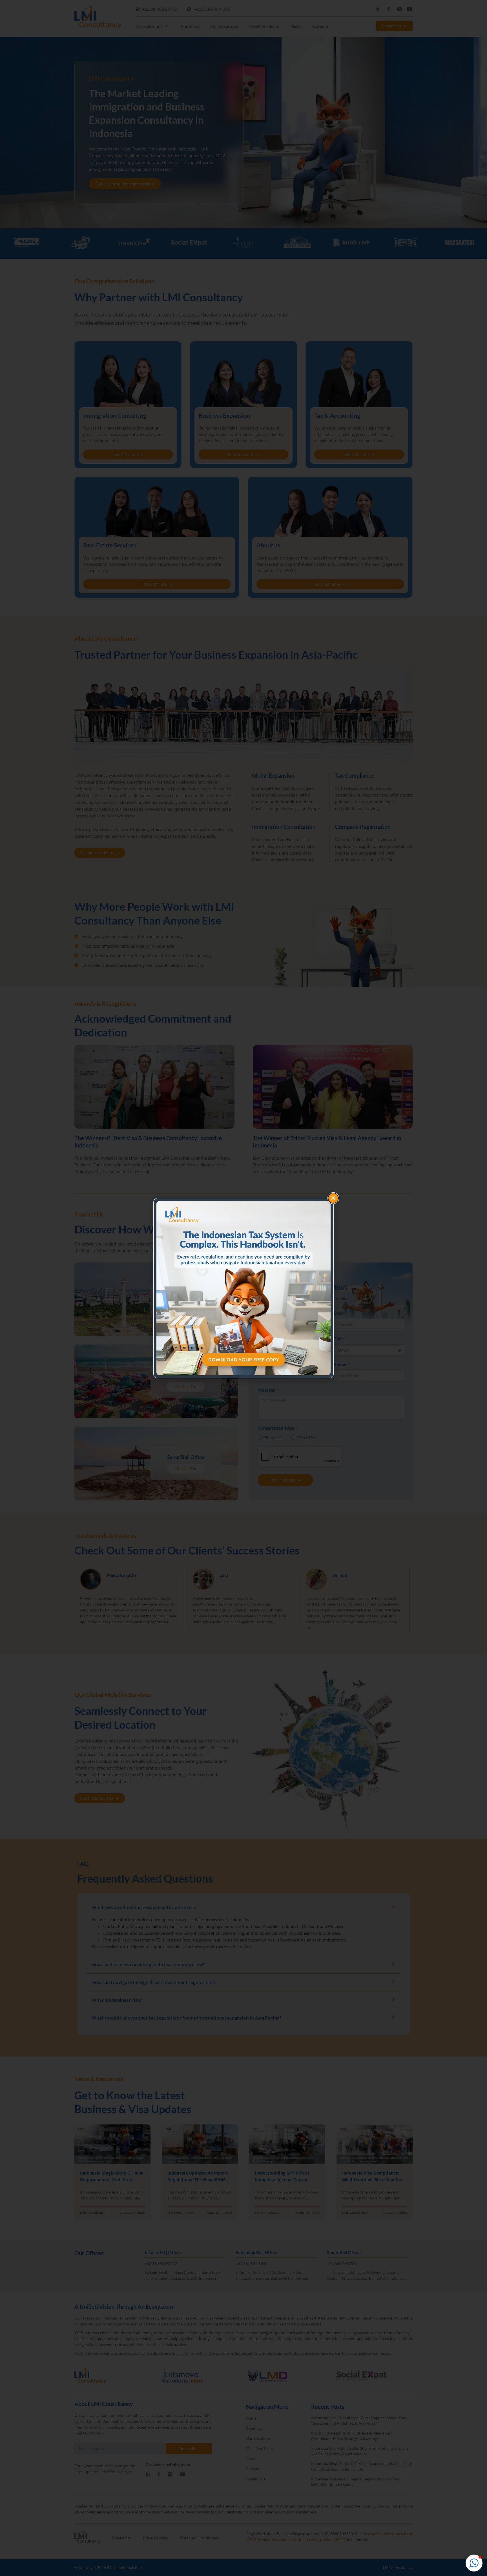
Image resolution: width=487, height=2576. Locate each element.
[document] (243, 1288)
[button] (474, 2563)
